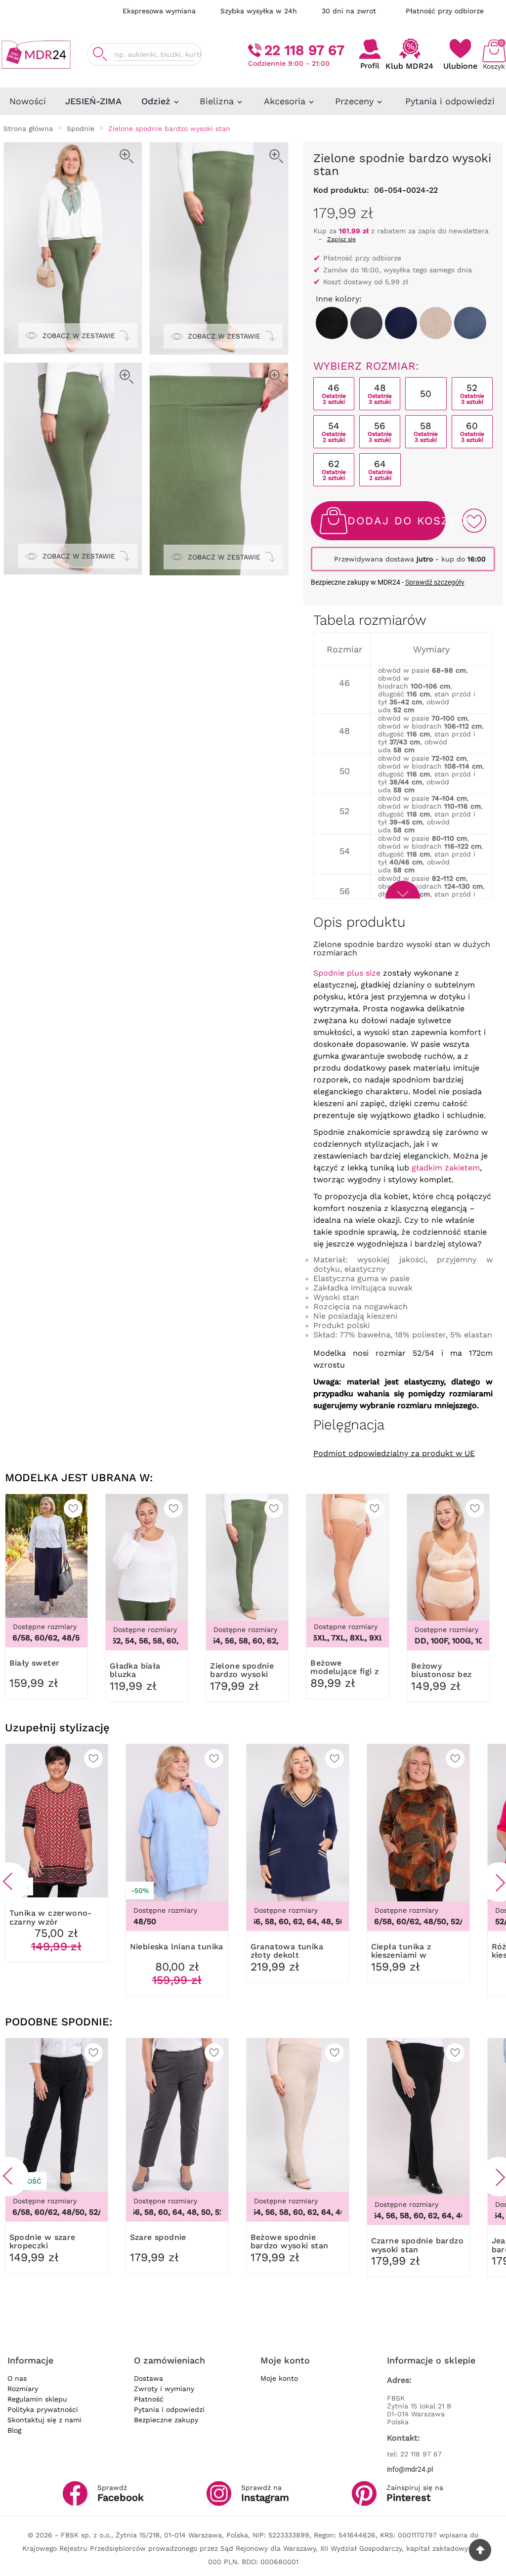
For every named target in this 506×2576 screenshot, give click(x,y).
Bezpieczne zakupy (166, 2420)
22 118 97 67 (304, 50)
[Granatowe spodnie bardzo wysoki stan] (401, 323)
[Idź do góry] (480, 2550)
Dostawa (148, 2378)
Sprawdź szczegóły (435, 582)
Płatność (149, 2399)
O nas (17, 2378)
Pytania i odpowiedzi (169, 2409)
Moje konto (279, 2378)
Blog (14, 2430)
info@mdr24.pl (410, 2469)
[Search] (100, 54)
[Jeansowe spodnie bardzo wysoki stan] (470, 323)
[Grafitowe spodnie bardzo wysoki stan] (366, 323)
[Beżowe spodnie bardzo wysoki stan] (436, 323)
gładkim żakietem (446, 1168)
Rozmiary (23, 2389)
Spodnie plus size (347, 973)
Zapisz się (341, 239)
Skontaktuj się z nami (44, 2420)
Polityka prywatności (43, 2409)
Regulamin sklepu (37, 2399)
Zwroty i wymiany (164, 2389)
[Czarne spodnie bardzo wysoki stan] (332, 323)
